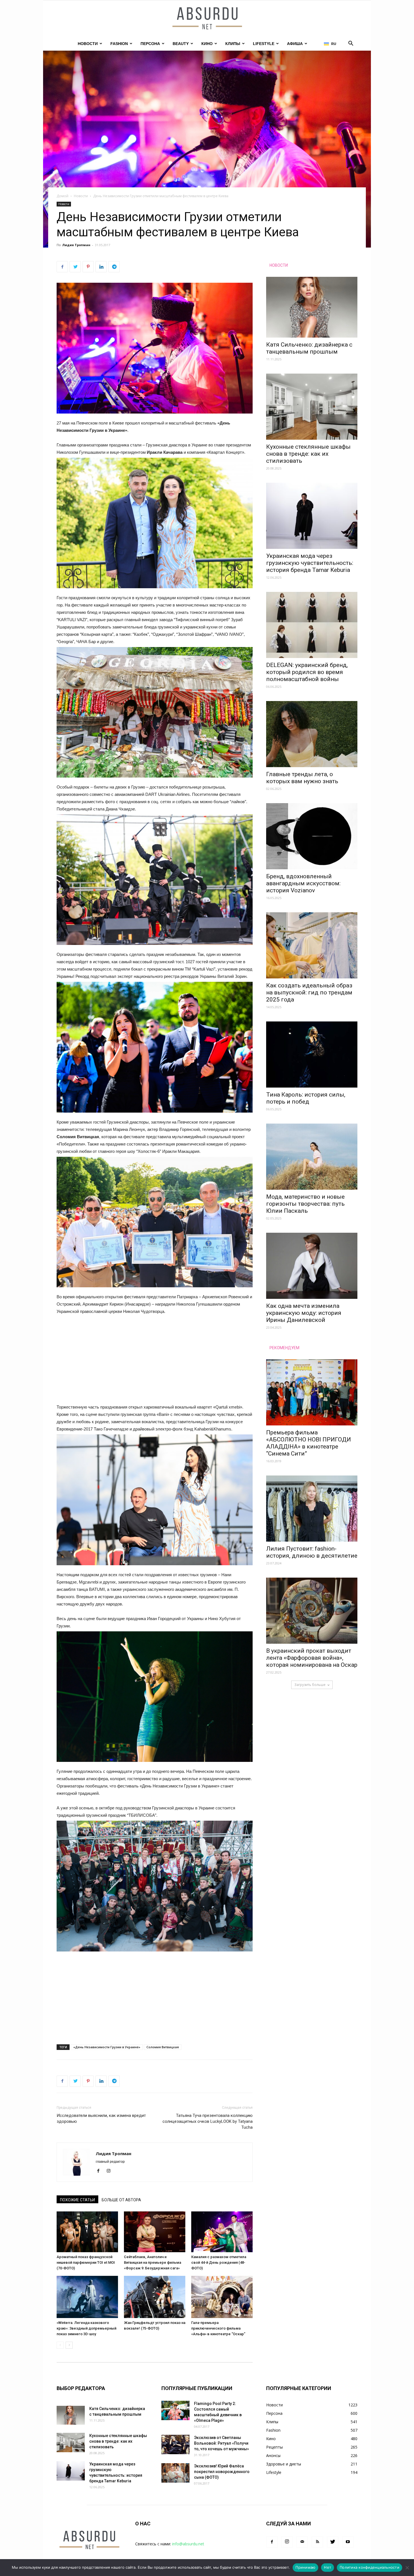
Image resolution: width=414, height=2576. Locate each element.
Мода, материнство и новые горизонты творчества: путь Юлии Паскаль (305, 1204)
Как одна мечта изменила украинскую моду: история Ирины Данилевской (304, 1313)
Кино (207, 44)
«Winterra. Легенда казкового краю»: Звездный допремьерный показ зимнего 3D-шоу (86, 2328)
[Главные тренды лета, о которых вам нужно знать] (312, 734)
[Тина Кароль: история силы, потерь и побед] (312, 1055)
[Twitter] (333, 2542)
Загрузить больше (310, 1685)
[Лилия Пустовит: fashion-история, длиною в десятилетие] (312, 1509)
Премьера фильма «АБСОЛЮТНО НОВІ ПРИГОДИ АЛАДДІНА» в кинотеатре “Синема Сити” (309, 1443)
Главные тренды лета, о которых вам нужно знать (302, 778)
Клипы (233, 44)
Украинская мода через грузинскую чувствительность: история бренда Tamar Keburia (310, 563)
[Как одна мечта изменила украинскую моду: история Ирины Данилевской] (312, 1266)
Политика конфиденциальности (370, 2567)
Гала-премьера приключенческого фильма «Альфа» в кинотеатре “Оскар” (218, 2328)
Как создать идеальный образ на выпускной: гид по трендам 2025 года (309, 992)
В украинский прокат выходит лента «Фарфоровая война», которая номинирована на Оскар (312, 1658)
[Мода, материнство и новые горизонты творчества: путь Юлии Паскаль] (312, 1157)
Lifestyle (264, 44)
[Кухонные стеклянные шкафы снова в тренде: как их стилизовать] (312, 407)
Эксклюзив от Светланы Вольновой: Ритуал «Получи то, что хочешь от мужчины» (222, 2443)
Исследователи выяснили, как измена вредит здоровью (101, 2118)
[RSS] (317, 2542)
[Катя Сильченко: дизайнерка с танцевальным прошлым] (312, 307)
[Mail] (302, 2542)
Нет (328, 2567)
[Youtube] (348, 2542)
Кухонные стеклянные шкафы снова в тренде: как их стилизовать (308, 454)
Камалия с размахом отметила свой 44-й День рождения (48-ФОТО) (219, 2262)
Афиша (295, 44)
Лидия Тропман (76, 245)
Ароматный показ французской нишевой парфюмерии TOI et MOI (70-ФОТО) (86, 2262)
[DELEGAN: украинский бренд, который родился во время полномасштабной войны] (312, 625)
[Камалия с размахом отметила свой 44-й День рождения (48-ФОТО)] (222, 2232)
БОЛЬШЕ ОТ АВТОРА (121, 2200)
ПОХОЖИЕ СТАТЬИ (77, 2200)
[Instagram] (111, 2171)
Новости (88, 44)
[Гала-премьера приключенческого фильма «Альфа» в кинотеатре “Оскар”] (222, 2297)
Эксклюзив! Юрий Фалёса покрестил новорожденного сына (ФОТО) (222, 2472)
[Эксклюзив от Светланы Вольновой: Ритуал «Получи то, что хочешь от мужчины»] (175, 2444)
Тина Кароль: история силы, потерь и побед (306, 1098)
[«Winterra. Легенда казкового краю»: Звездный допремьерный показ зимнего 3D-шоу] (87, 2297)
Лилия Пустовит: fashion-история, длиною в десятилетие (312, 1552)
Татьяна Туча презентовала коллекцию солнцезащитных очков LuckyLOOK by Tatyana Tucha (208, 2121)
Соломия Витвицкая (163, 2047)
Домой (63, 196)
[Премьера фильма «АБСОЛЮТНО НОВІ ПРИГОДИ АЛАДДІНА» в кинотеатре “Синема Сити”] (312, 1392)
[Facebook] (100, 2171)
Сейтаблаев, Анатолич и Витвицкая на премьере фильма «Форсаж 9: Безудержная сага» (153, 2262)
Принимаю (305, 2567)
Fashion (119, 44)
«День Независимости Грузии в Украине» (107, 2047)
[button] (351, 44)
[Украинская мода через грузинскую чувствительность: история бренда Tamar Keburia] (312, 516)
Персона (150, 44)
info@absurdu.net (188, 2544)
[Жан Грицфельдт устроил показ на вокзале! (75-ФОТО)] (155, 2297)
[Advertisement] (155, 1362)
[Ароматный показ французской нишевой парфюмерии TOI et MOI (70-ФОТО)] (87, 2232)
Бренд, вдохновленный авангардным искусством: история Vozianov (303, 883)
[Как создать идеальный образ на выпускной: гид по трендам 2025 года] (312, 945)
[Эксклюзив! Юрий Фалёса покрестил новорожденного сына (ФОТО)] (175, 2473)
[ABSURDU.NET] (207, 19)
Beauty (181, 44)
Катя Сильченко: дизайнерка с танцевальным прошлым (309, 348)
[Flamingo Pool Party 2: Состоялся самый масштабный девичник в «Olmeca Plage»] (175, 2410)
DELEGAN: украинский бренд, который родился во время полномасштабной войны (307, 672)
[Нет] (407, 2568)
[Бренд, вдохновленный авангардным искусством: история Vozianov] (312, 836)
